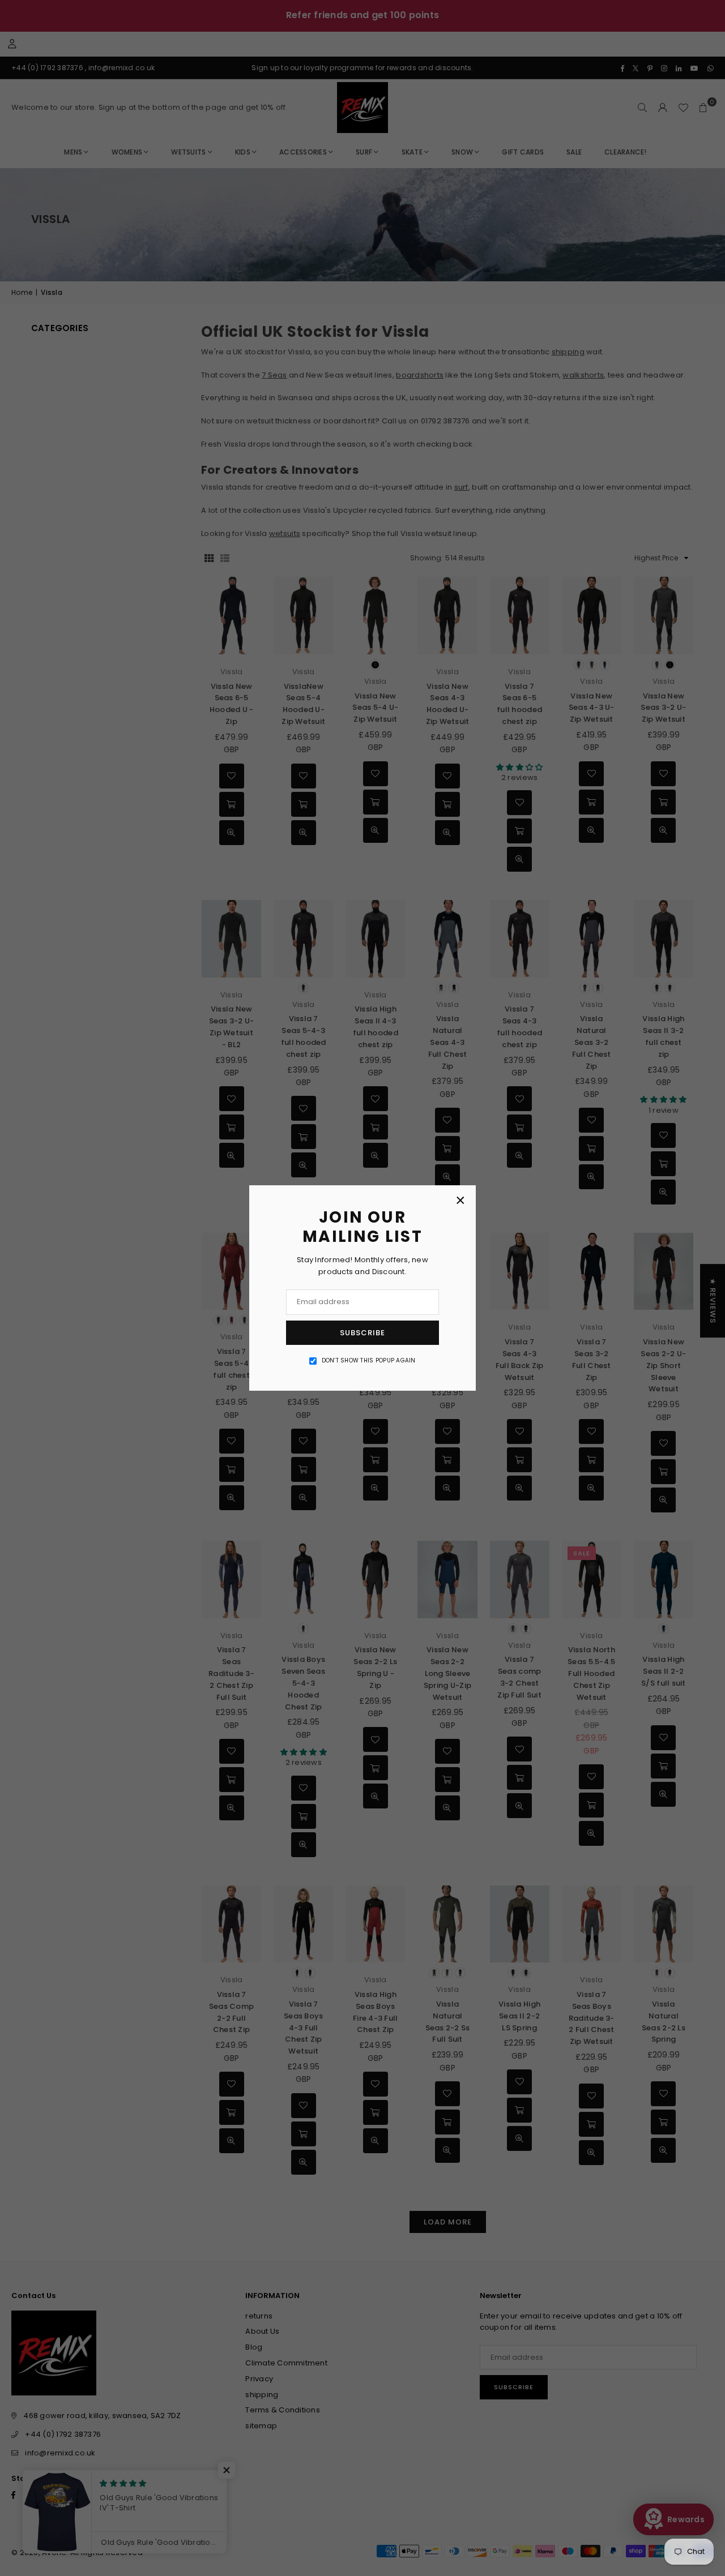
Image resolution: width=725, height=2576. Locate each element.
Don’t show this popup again (369, 1360)
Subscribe (362, 1333)
